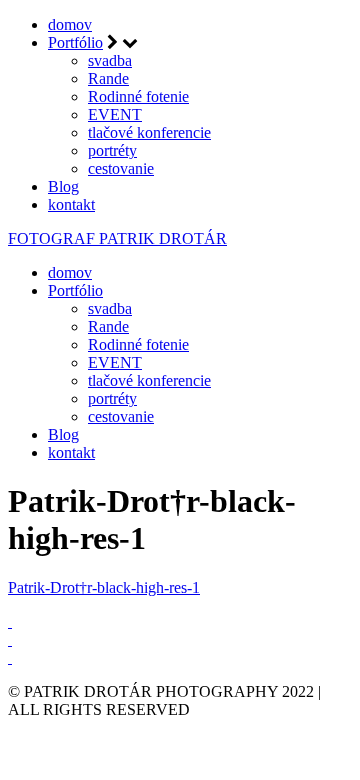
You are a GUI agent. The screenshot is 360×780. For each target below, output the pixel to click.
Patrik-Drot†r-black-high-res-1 (104, 587)
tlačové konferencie (149, 132)
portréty (112, 150)
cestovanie (121, 168)
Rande (108, 78)
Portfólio (75, 42)
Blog (63, 186)
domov (70, 24)
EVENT (115, 114)
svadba (110, 60)
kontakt (71, 204)
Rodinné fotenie (138, 96)
